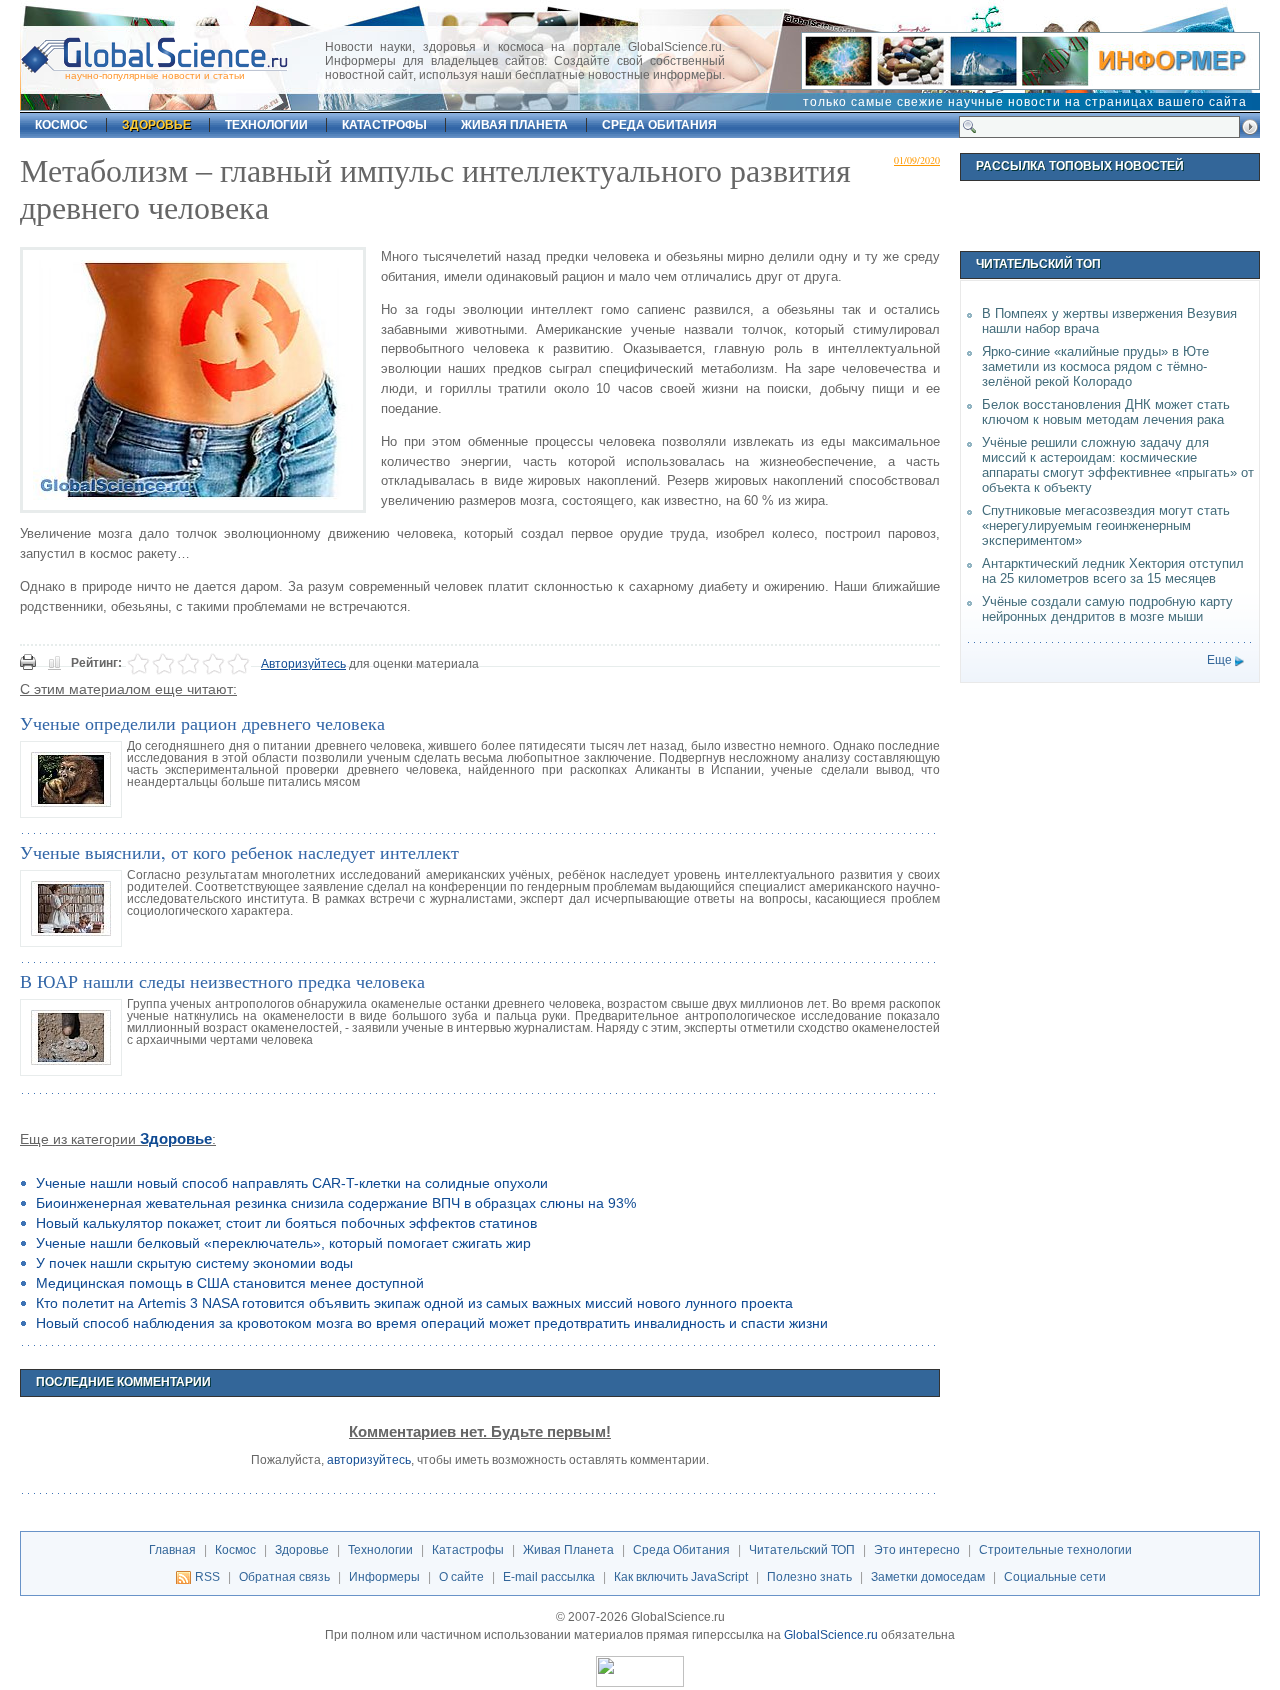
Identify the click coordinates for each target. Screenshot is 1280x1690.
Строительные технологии (1055, 1550)
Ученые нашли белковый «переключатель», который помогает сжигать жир (283, 1243)
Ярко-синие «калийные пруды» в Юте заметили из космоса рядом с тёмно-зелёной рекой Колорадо (1095, 366)
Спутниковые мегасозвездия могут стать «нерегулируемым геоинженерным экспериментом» (1106, 525)
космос (61, 125)
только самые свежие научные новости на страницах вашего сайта (1025, 102)
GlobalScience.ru (831, 1635)
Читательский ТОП (802, 1550)
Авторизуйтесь (303, 664)
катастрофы (384, 125)
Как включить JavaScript (681, 1577)
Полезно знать (809, 1577)
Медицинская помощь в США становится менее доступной (230, 1283)
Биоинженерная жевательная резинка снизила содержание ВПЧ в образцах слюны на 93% (336, 1203)
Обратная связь (284, 1577)
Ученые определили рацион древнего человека (202, 723)
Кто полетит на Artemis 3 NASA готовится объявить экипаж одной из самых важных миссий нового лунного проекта (414, 1303)
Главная (172, 1550)
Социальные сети (1055, 1577)
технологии (266, 125)
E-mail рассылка (549, 1577)
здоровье (156, 125)
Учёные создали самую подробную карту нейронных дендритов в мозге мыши (1107, 609)
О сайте (461, 1577)
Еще (1219, 660)
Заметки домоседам (928, 1577)
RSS (207, 1577)
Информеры (384, 1577)
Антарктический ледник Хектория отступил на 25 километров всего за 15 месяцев (1113, 571)
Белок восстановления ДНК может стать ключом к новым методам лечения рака (1106, 412)
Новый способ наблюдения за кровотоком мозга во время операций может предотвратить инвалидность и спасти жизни (432, 1323)
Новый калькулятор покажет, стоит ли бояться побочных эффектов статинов (286, 1223)
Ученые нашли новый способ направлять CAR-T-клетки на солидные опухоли (292, 1183)
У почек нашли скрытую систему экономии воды (194, 1263)
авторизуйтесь (369, 1460)
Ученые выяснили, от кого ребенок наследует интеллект (239, 852)
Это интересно (917, 1550)
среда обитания (659, 125)
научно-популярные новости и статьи (155, 75)
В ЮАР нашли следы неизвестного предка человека (222, 981)
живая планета (514, 125)
